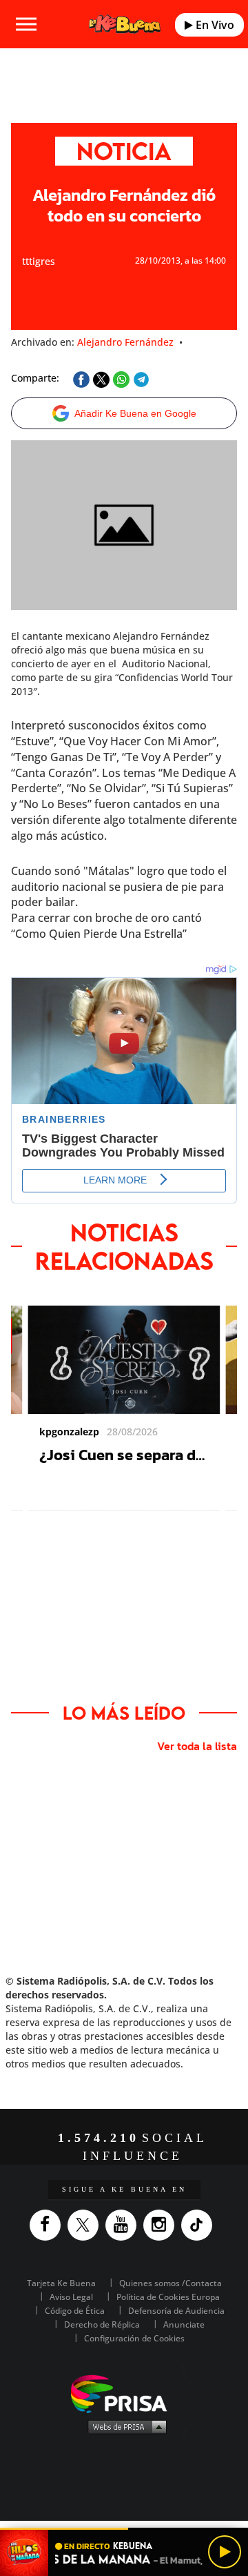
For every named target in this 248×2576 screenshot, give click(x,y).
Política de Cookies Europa (168, 2297)
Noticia (124, 151)
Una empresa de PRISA (124, 2393)
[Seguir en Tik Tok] (200, 2225)
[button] (124, 2529)
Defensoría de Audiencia (176, 2311)
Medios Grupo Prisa (124, 2426)
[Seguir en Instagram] (162, 2225)
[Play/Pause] (225, 2552)
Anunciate (184, 2324)
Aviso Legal (71, 2297)
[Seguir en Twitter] (86, 2225)
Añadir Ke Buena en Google (135, 413)
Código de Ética (75, 2311)
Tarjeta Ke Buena (61, 2283)
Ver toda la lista (197, 1746)
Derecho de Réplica (102, 2324)
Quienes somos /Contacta (170, 2283)
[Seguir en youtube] (124, 2225)
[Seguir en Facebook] (49, 2225)
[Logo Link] (124, 24)
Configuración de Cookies (134, 2338)
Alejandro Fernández (125, 342)
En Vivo (214, 25)
